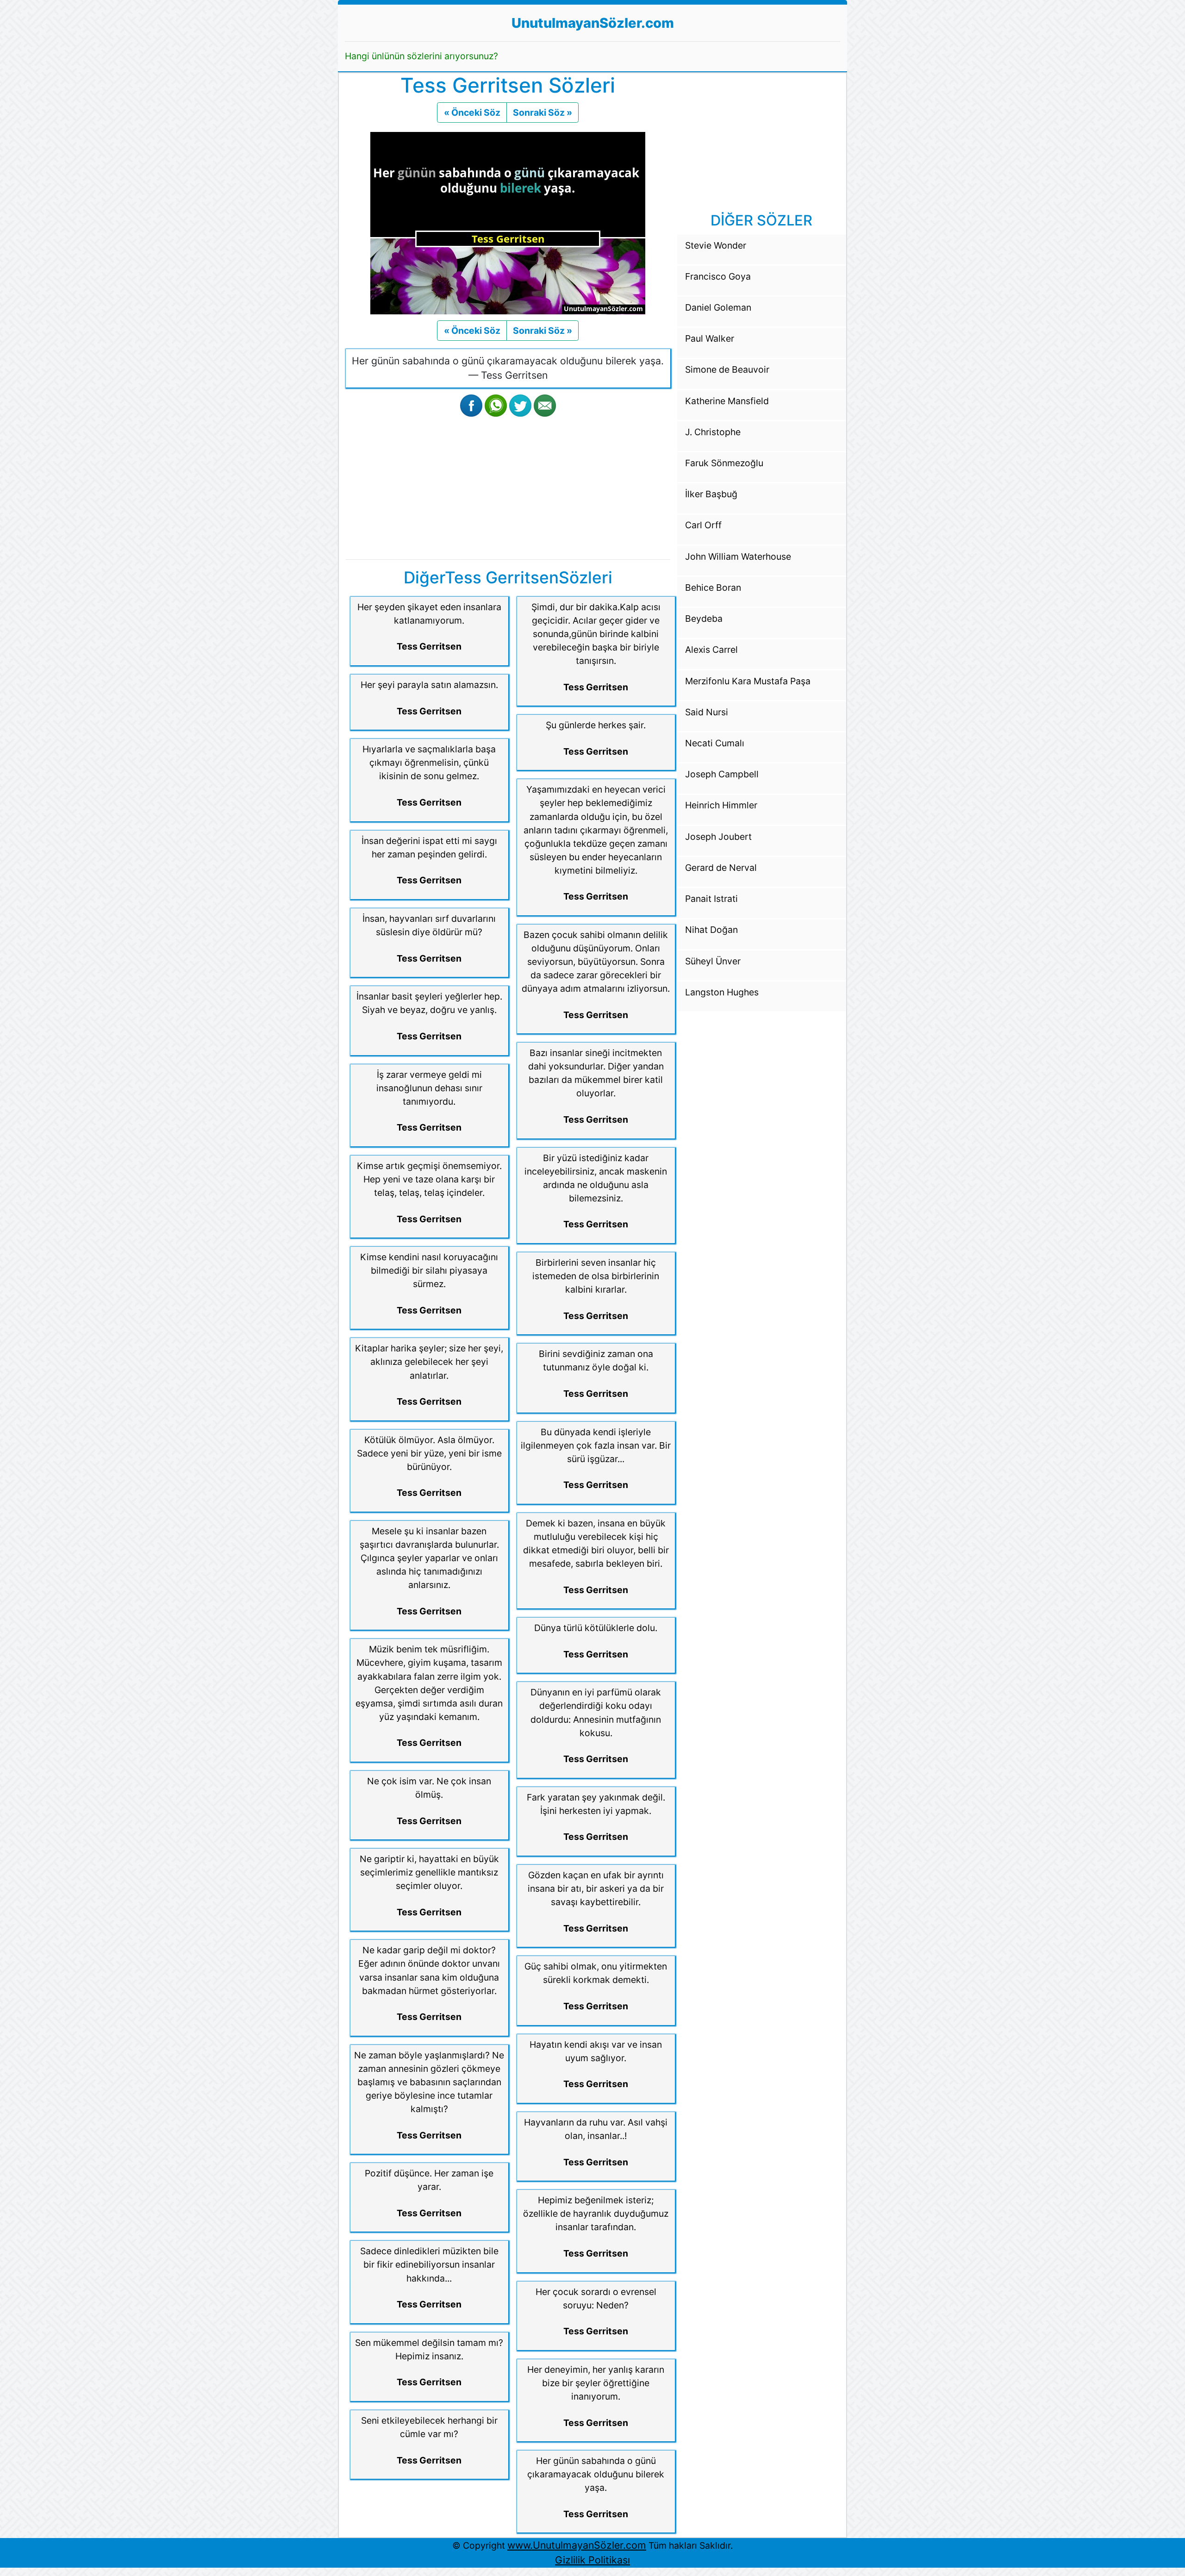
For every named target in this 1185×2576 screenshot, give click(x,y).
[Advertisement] (508, 486)
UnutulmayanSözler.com (593, 23)
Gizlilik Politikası (592, 2560)
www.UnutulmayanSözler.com (577, 2545)
